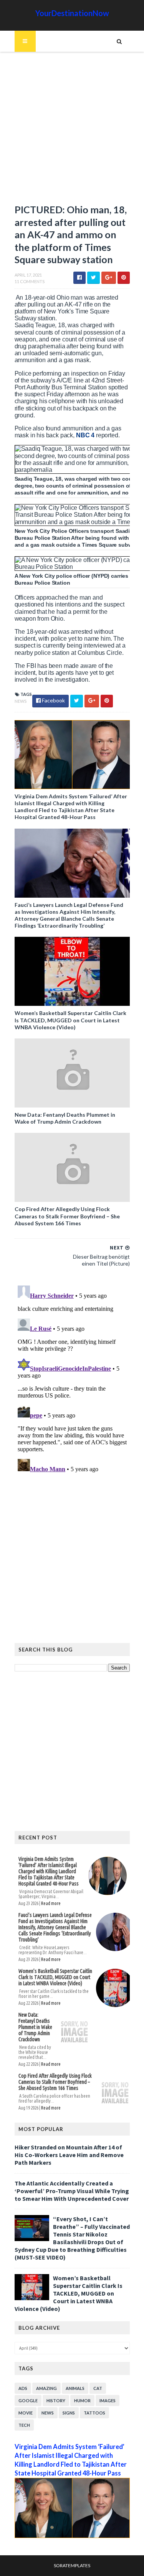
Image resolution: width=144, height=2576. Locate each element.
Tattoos (94, 2413)
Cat (98, 2388)
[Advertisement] (72, 131)
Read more (51, 1903)
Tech (24, 2425)
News (21, 701)
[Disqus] (72, 1378)
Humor (82, 2400)
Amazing (46, 2388)
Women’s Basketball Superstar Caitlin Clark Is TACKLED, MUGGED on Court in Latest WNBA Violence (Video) (70, 1020)
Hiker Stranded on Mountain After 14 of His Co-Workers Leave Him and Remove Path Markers (69, 2155)
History (56, 2400)
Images (108, 2400)
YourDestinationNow (72, 13)
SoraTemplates (72, 2565)
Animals (75, 2388)
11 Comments (30, 281)
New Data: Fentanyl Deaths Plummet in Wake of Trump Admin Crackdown (65, 1118)
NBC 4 (85, 435)
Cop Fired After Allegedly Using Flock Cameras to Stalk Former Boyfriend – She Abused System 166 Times (67, 1216)
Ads (23, 2388)
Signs (69, 2413)
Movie (26, 2413)
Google (28, 2400)
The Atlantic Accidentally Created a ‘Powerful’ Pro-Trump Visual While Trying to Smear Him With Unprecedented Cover (72, 2191)
